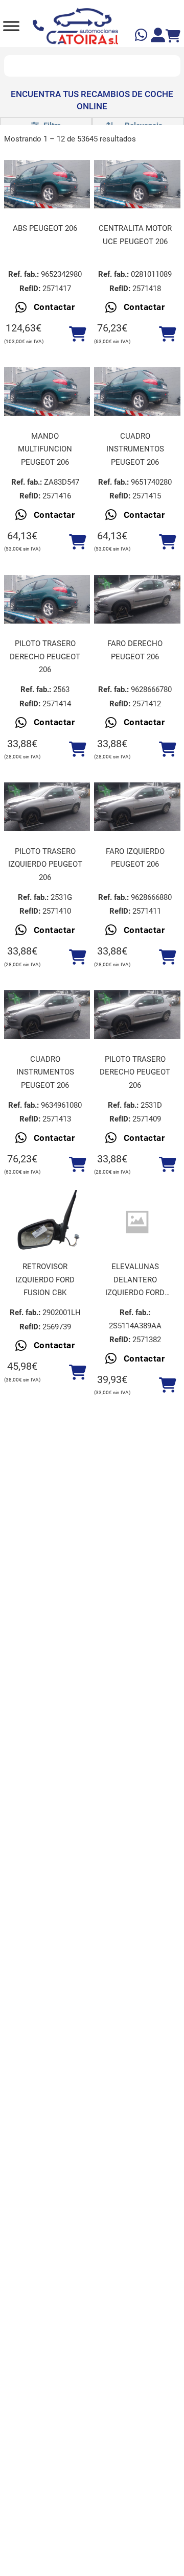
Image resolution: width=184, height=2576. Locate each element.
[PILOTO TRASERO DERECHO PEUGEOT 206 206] (47, 599)
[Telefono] (40, 26)
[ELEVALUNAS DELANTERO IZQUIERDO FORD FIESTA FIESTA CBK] (137, 1222)
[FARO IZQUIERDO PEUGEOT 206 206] (137, 807)
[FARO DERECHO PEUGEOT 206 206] (137, 599)
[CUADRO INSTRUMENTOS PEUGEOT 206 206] (137, 391)
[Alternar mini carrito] (173, 36)
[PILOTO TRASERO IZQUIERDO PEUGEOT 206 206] (47, 807)
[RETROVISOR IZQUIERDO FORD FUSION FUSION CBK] (47, 1222)
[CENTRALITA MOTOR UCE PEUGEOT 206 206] (137, 184)
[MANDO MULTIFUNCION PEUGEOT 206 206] (47, 391)
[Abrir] (11, 26)
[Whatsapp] (142, 37)
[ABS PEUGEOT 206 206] (47, 184)
